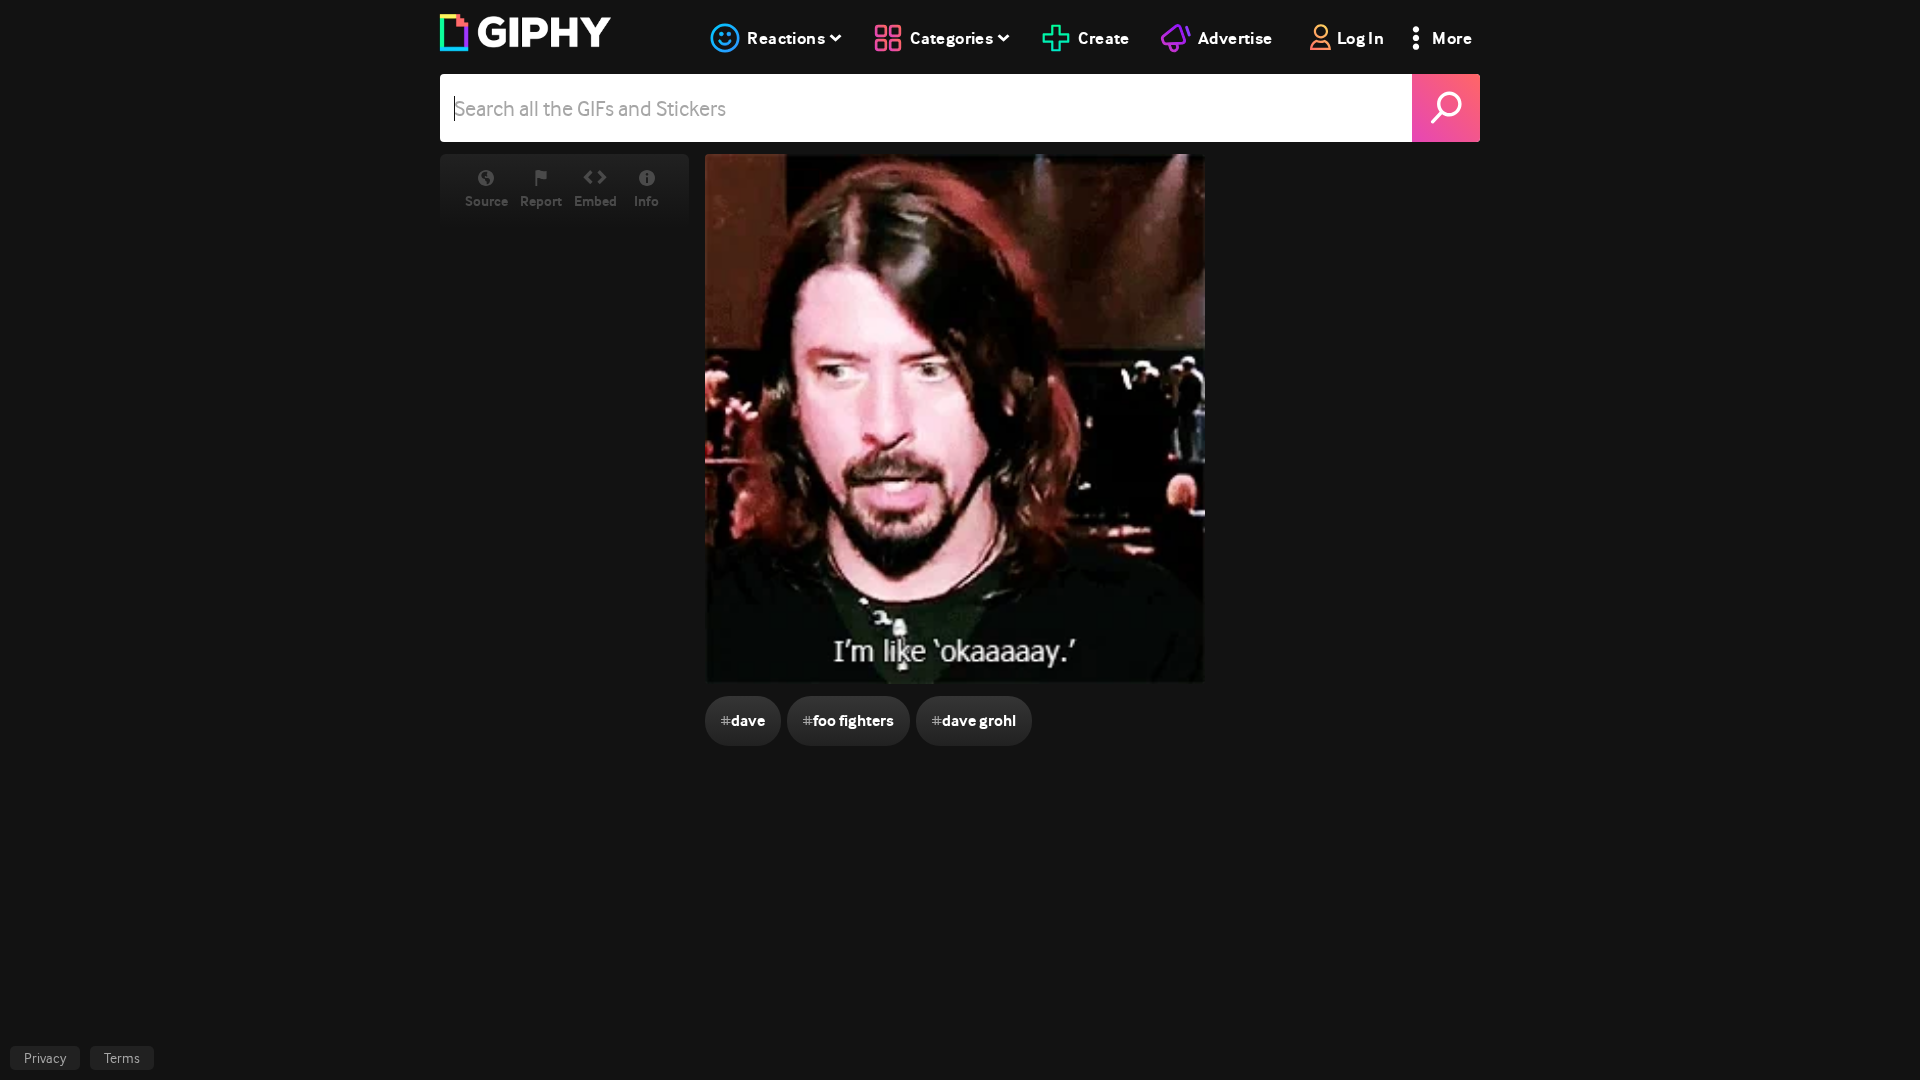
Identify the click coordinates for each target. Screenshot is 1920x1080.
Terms (122, 1058)
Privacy (45, 1058)
